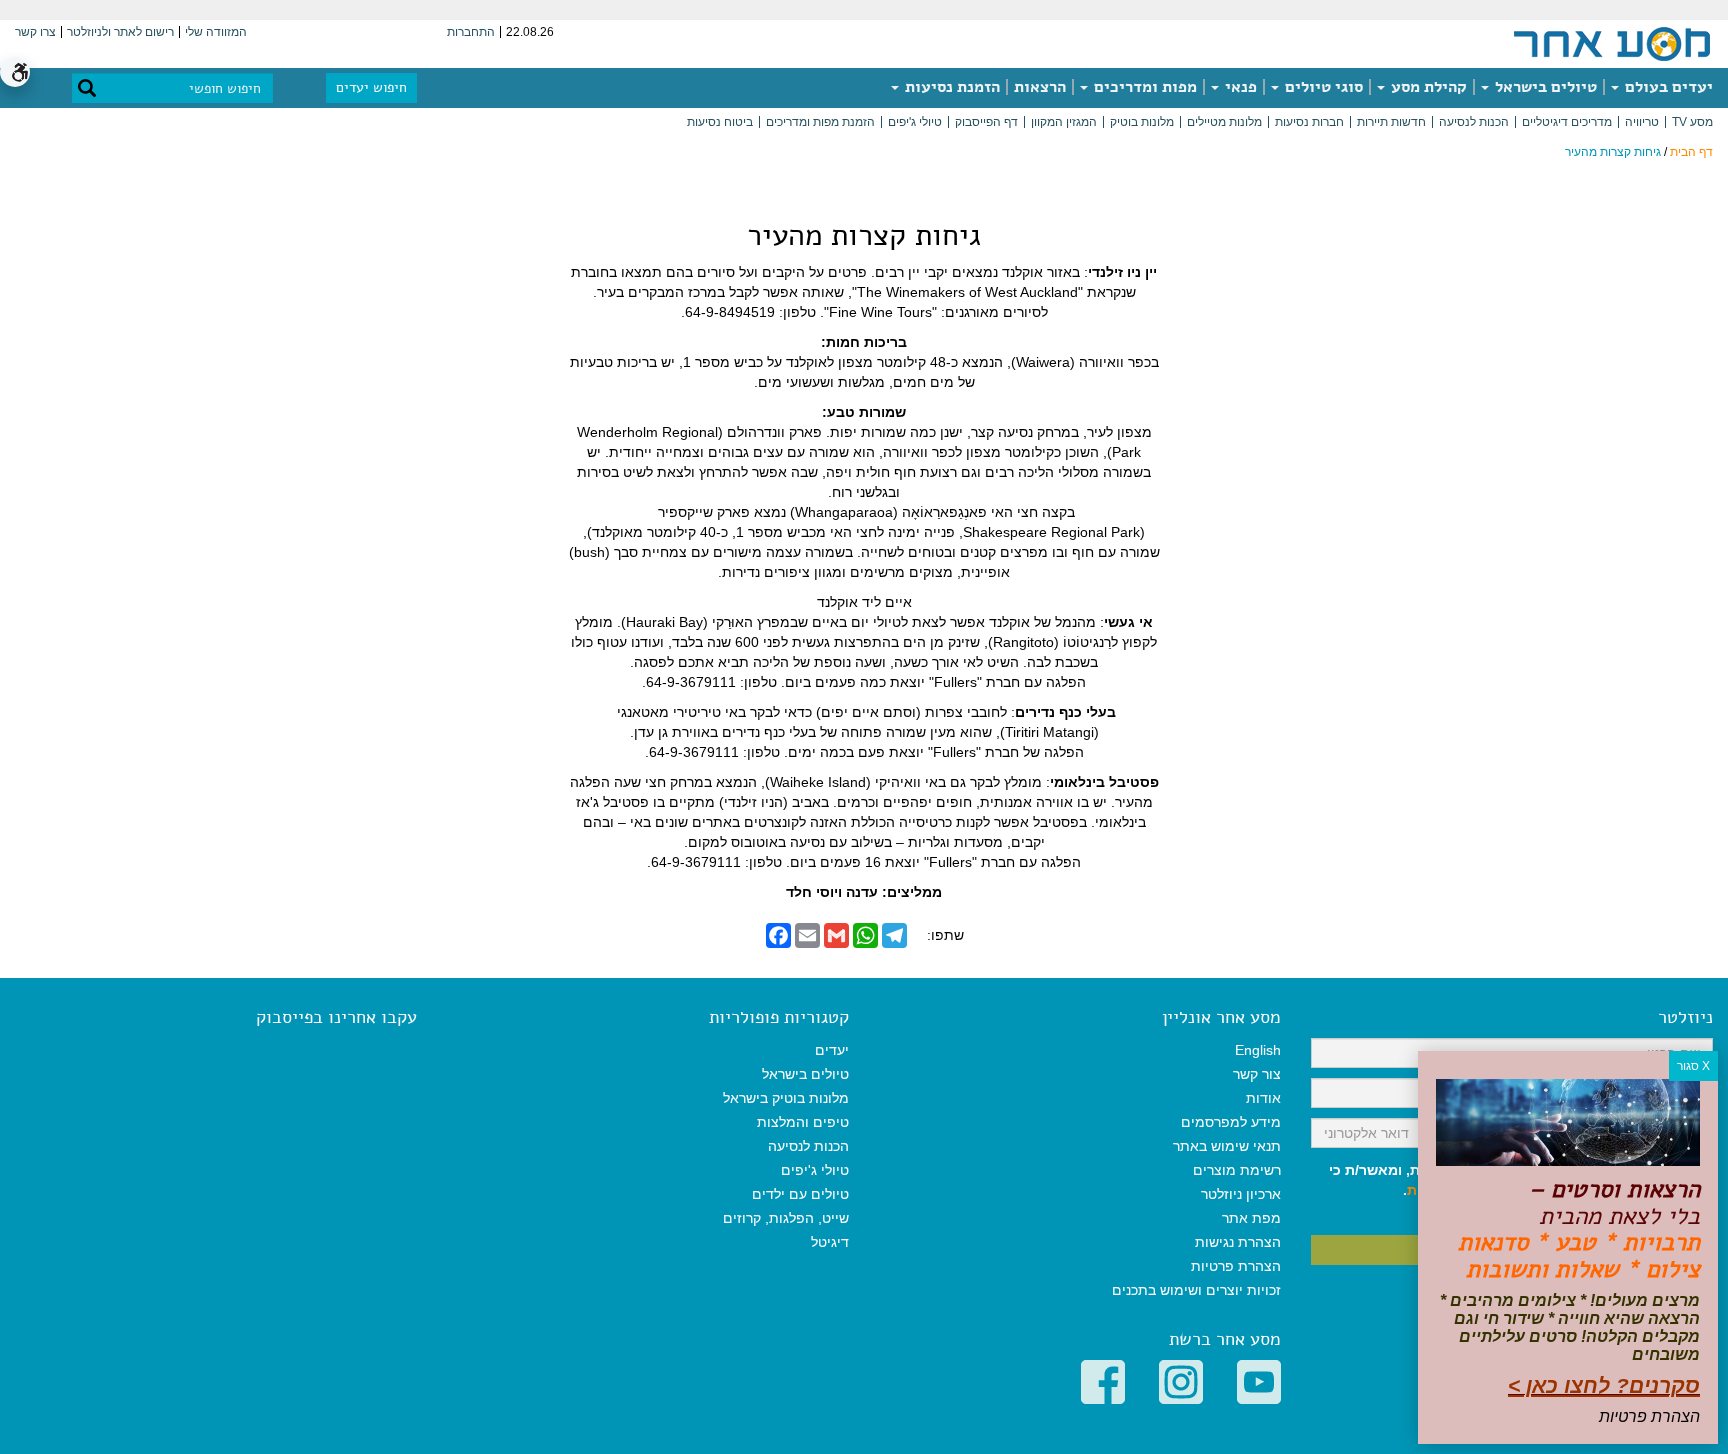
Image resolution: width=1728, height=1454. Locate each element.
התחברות (471, 32)
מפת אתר (1251, 1218)
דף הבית (1691, 152)
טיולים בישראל (1544, 87)
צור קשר (1257, 1074)
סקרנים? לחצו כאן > (1604, 1385)
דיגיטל (830, 1242)
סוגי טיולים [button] (1322, 87)
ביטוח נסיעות (720, 122)
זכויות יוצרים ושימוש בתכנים (1196, 1290)
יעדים (832, 1050)
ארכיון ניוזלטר (1241, 1194)
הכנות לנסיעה (1474, 122)
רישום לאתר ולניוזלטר (120, 32)
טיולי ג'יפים (915, 122)
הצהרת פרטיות (1236, 1266)
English (1258, 1050)
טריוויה (1642, 122)
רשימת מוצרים (1237, 1170)
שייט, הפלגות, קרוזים (786, 1218)
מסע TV (1692, 122)
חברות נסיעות (1309, 122)
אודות (1263, 1098)
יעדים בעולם (1667, 87)
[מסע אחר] (1612, 43)
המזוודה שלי (216, 32)
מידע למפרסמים (1231, 1122)
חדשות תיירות (1391, 122)
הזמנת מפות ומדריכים (820, 122)
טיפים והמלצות (803, 1122)
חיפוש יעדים (371, 87)
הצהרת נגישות (1238, 1242)
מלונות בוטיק (1142, 122)
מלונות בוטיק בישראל (786, 1098)
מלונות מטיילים (1224, 122)
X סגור (1693, 1066)
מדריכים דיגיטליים (1567, 122)
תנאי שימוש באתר (1227, 1146)
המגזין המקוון (1064, 122)
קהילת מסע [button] (1427, 87)
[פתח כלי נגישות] (15, 72)
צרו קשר (35, 32)
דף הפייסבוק (986, 122)
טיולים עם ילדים (800, 1194)
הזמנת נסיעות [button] (950, 87)
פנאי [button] (1239, 87)
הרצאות (1040, 87)
